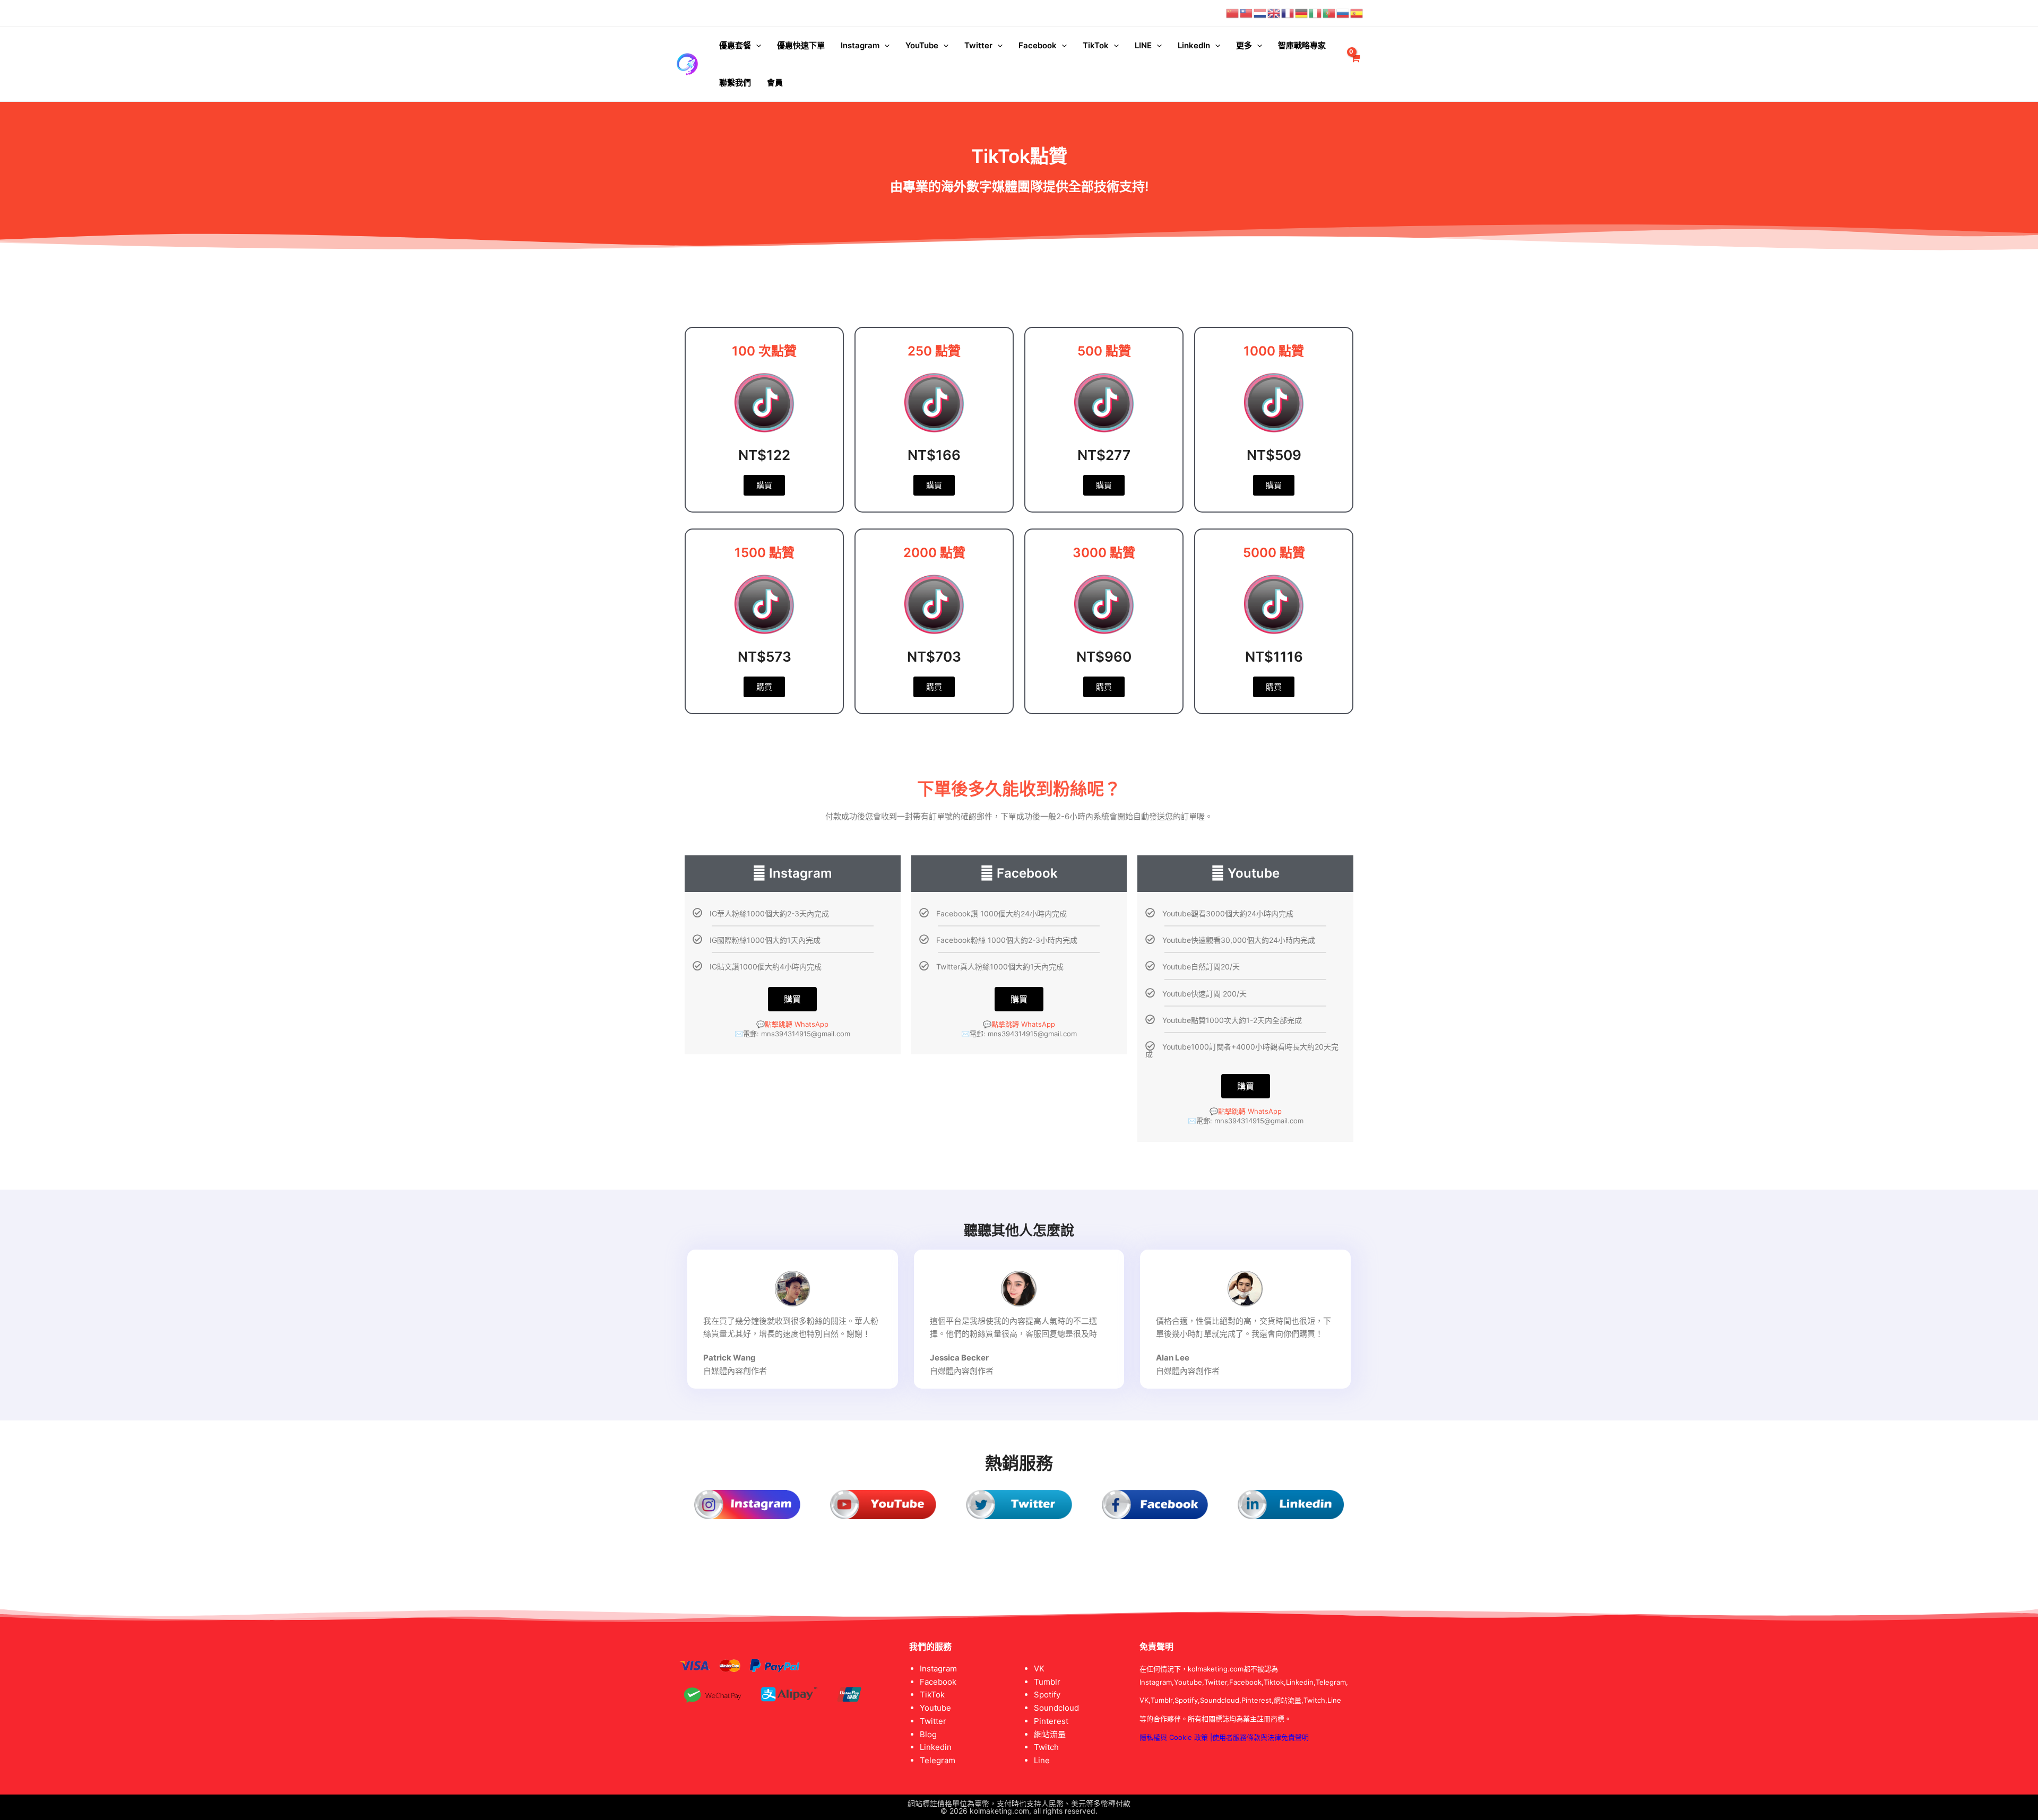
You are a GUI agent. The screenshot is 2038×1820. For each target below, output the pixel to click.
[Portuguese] (1329, 13)
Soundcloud (1056, 1708)
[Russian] (1343, 13)
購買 (792, 999)
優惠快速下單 (801, 45)
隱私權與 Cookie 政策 (1174, 1737)
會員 (775, 83)
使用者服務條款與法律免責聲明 (1260, 1737)
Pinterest (1051, 1721)
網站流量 (1050, 1734)
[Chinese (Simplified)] (1233, 13)
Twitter (978, 45)
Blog (928, 1734)
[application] (756, 46)
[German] (1302, 13)
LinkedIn (1194, 45)
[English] (1274, 13)
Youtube (935, 1708)
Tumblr (1047, 1682)
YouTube (922, 45)
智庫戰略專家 (1302, 45)
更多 (1244, 45)
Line (1042, 1760)
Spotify (1047, 1695)
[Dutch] (1260, 13)
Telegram (938, 1760)
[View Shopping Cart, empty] (1355, 64)
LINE (1143, 45)
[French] (1288, 13)
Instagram (860, 45)
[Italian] (1316, 13)
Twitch (1046, 1747)
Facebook (1038, 45)
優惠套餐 (735, 45)
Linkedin (936, 1747)
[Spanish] (1357, 13)
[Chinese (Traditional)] (1247, 13)
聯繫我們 (735, 83)
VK (1039, 1669)
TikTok (1096, 45)
